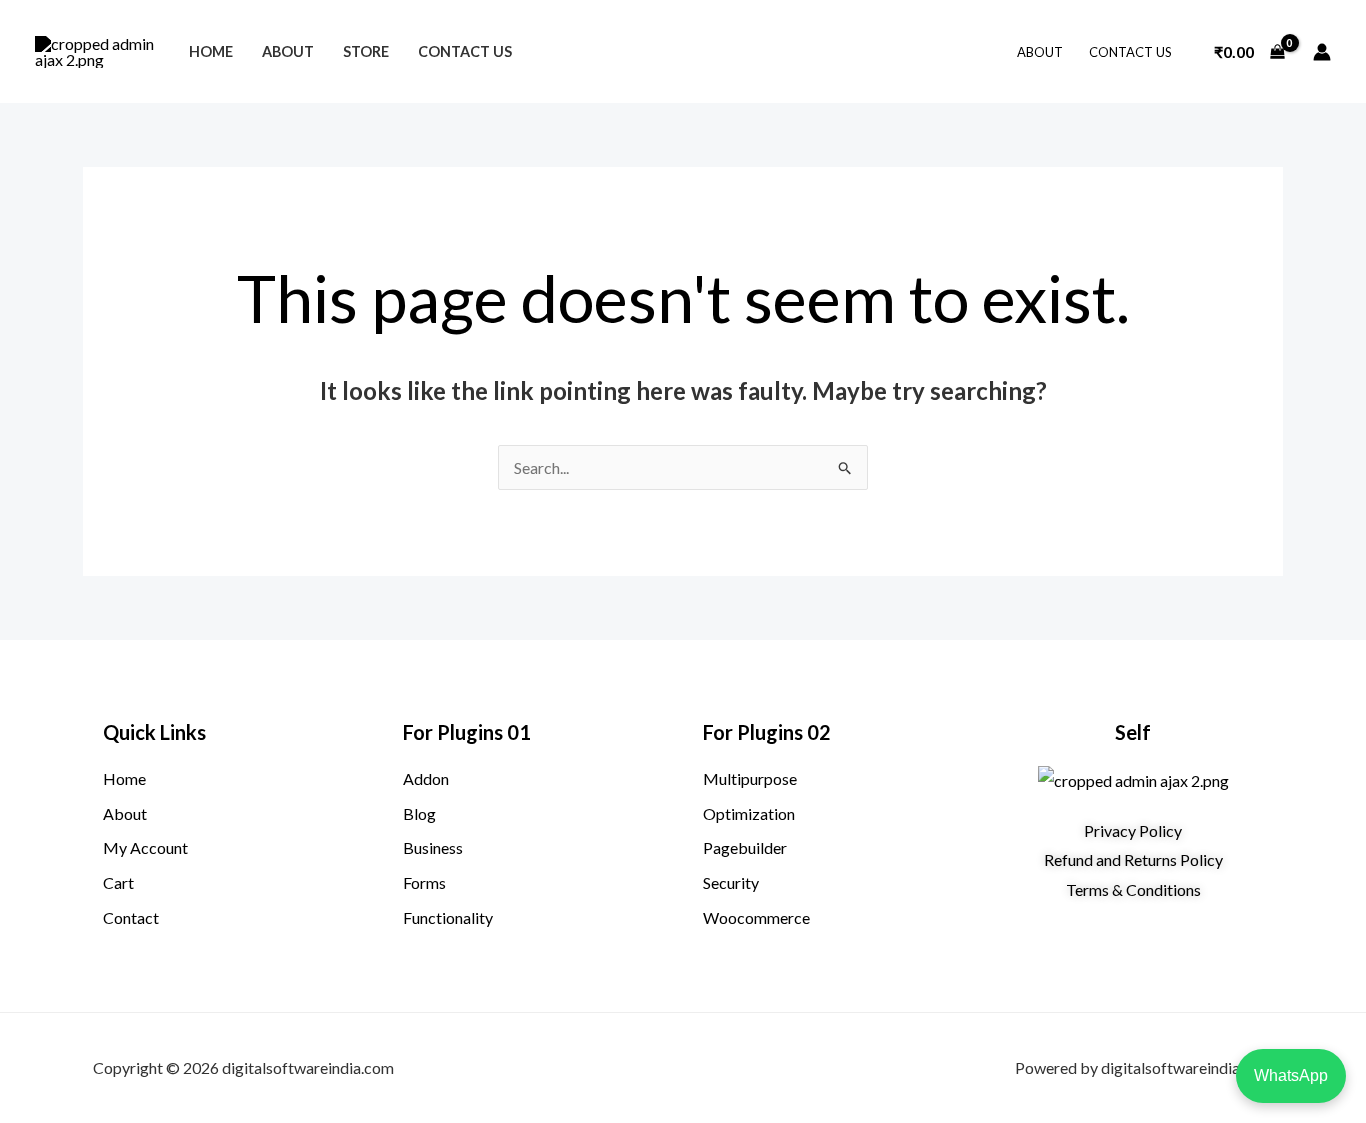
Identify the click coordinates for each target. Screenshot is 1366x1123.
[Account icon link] (1322, 52)
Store (366, 51)
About (288, 51)
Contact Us (465, 51)
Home (211, 51)
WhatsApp (1291, 1075)
